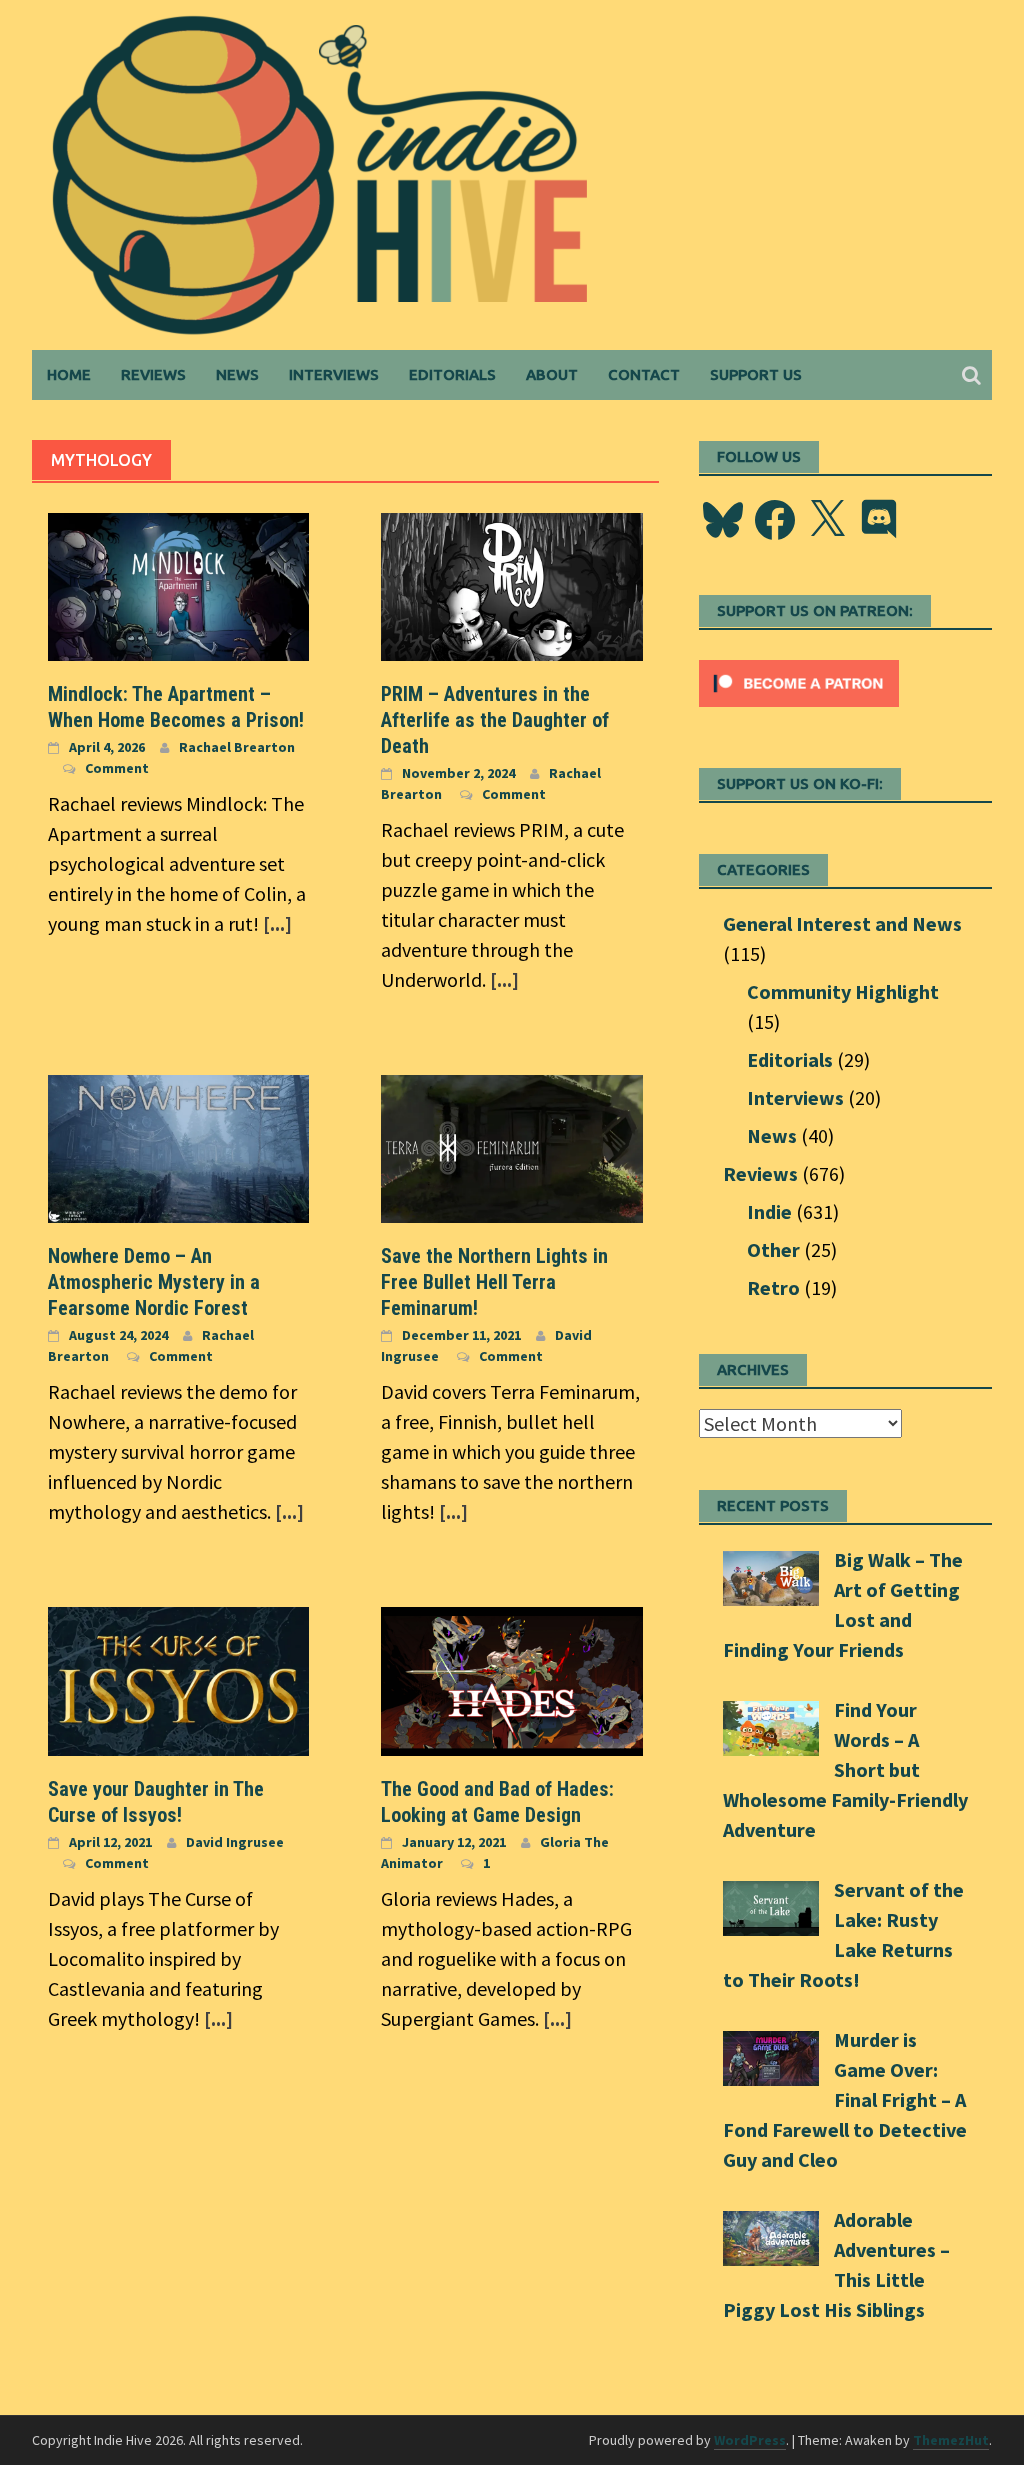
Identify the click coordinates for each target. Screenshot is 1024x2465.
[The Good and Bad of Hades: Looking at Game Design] (511, 1678)
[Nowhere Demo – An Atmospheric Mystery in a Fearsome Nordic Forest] (178, 1146)
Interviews (334, 374)
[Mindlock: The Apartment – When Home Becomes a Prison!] (178, 584)
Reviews (153, 374)
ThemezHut (951, 2440)
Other (773, 1249)
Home (69, 374)
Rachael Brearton (237, 747)
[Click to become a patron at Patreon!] (799, 680)
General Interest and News (842, 923)
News (237, 374)
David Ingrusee (235, 1842)
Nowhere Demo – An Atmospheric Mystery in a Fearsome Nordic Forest (154, 1282)
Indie (769, 1211)
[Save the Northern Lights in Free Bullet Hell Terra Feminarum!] (511, 1146)
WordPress (750, 2440)
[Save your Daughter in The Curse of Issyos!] (178, 1678)
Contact (644, 374)
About (552, 374)
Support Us (756, 374)
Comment (117, 768)
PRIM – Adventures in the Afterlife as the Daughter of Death (495, 720)
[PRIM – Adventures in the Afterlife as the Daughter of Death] (511, 584)
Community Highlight (843, 991)
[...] (277, 923)
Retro (773, 1287)
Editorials (452, 374)
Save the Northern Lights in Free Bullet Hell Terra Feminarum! (494, 1282)
